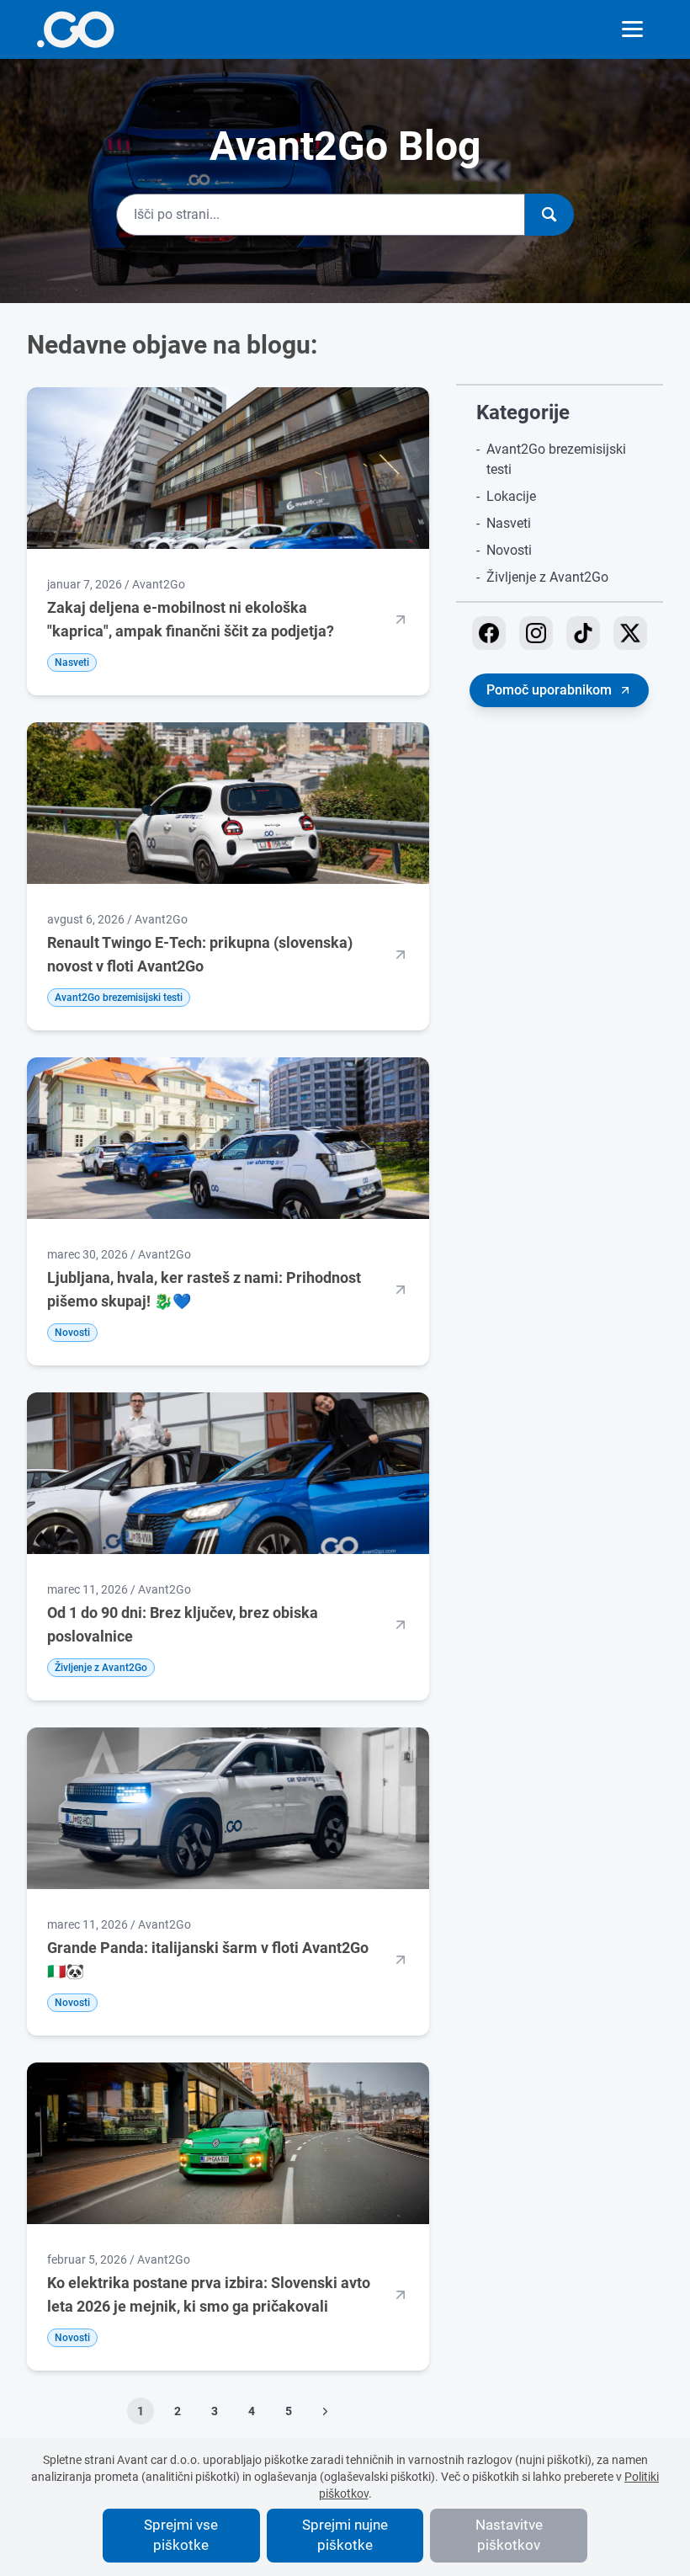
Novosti (509, 550)
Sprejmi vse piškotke (181, 2535)
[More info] (75, 29)
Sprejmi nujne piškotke (345, 2535)
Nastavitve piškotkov (509, 2535)
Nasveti (509, 523)
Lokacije (511, 496)
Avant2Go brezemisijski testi (556, 459)
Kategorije (523, 412)
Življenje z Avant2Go (547, 577)
